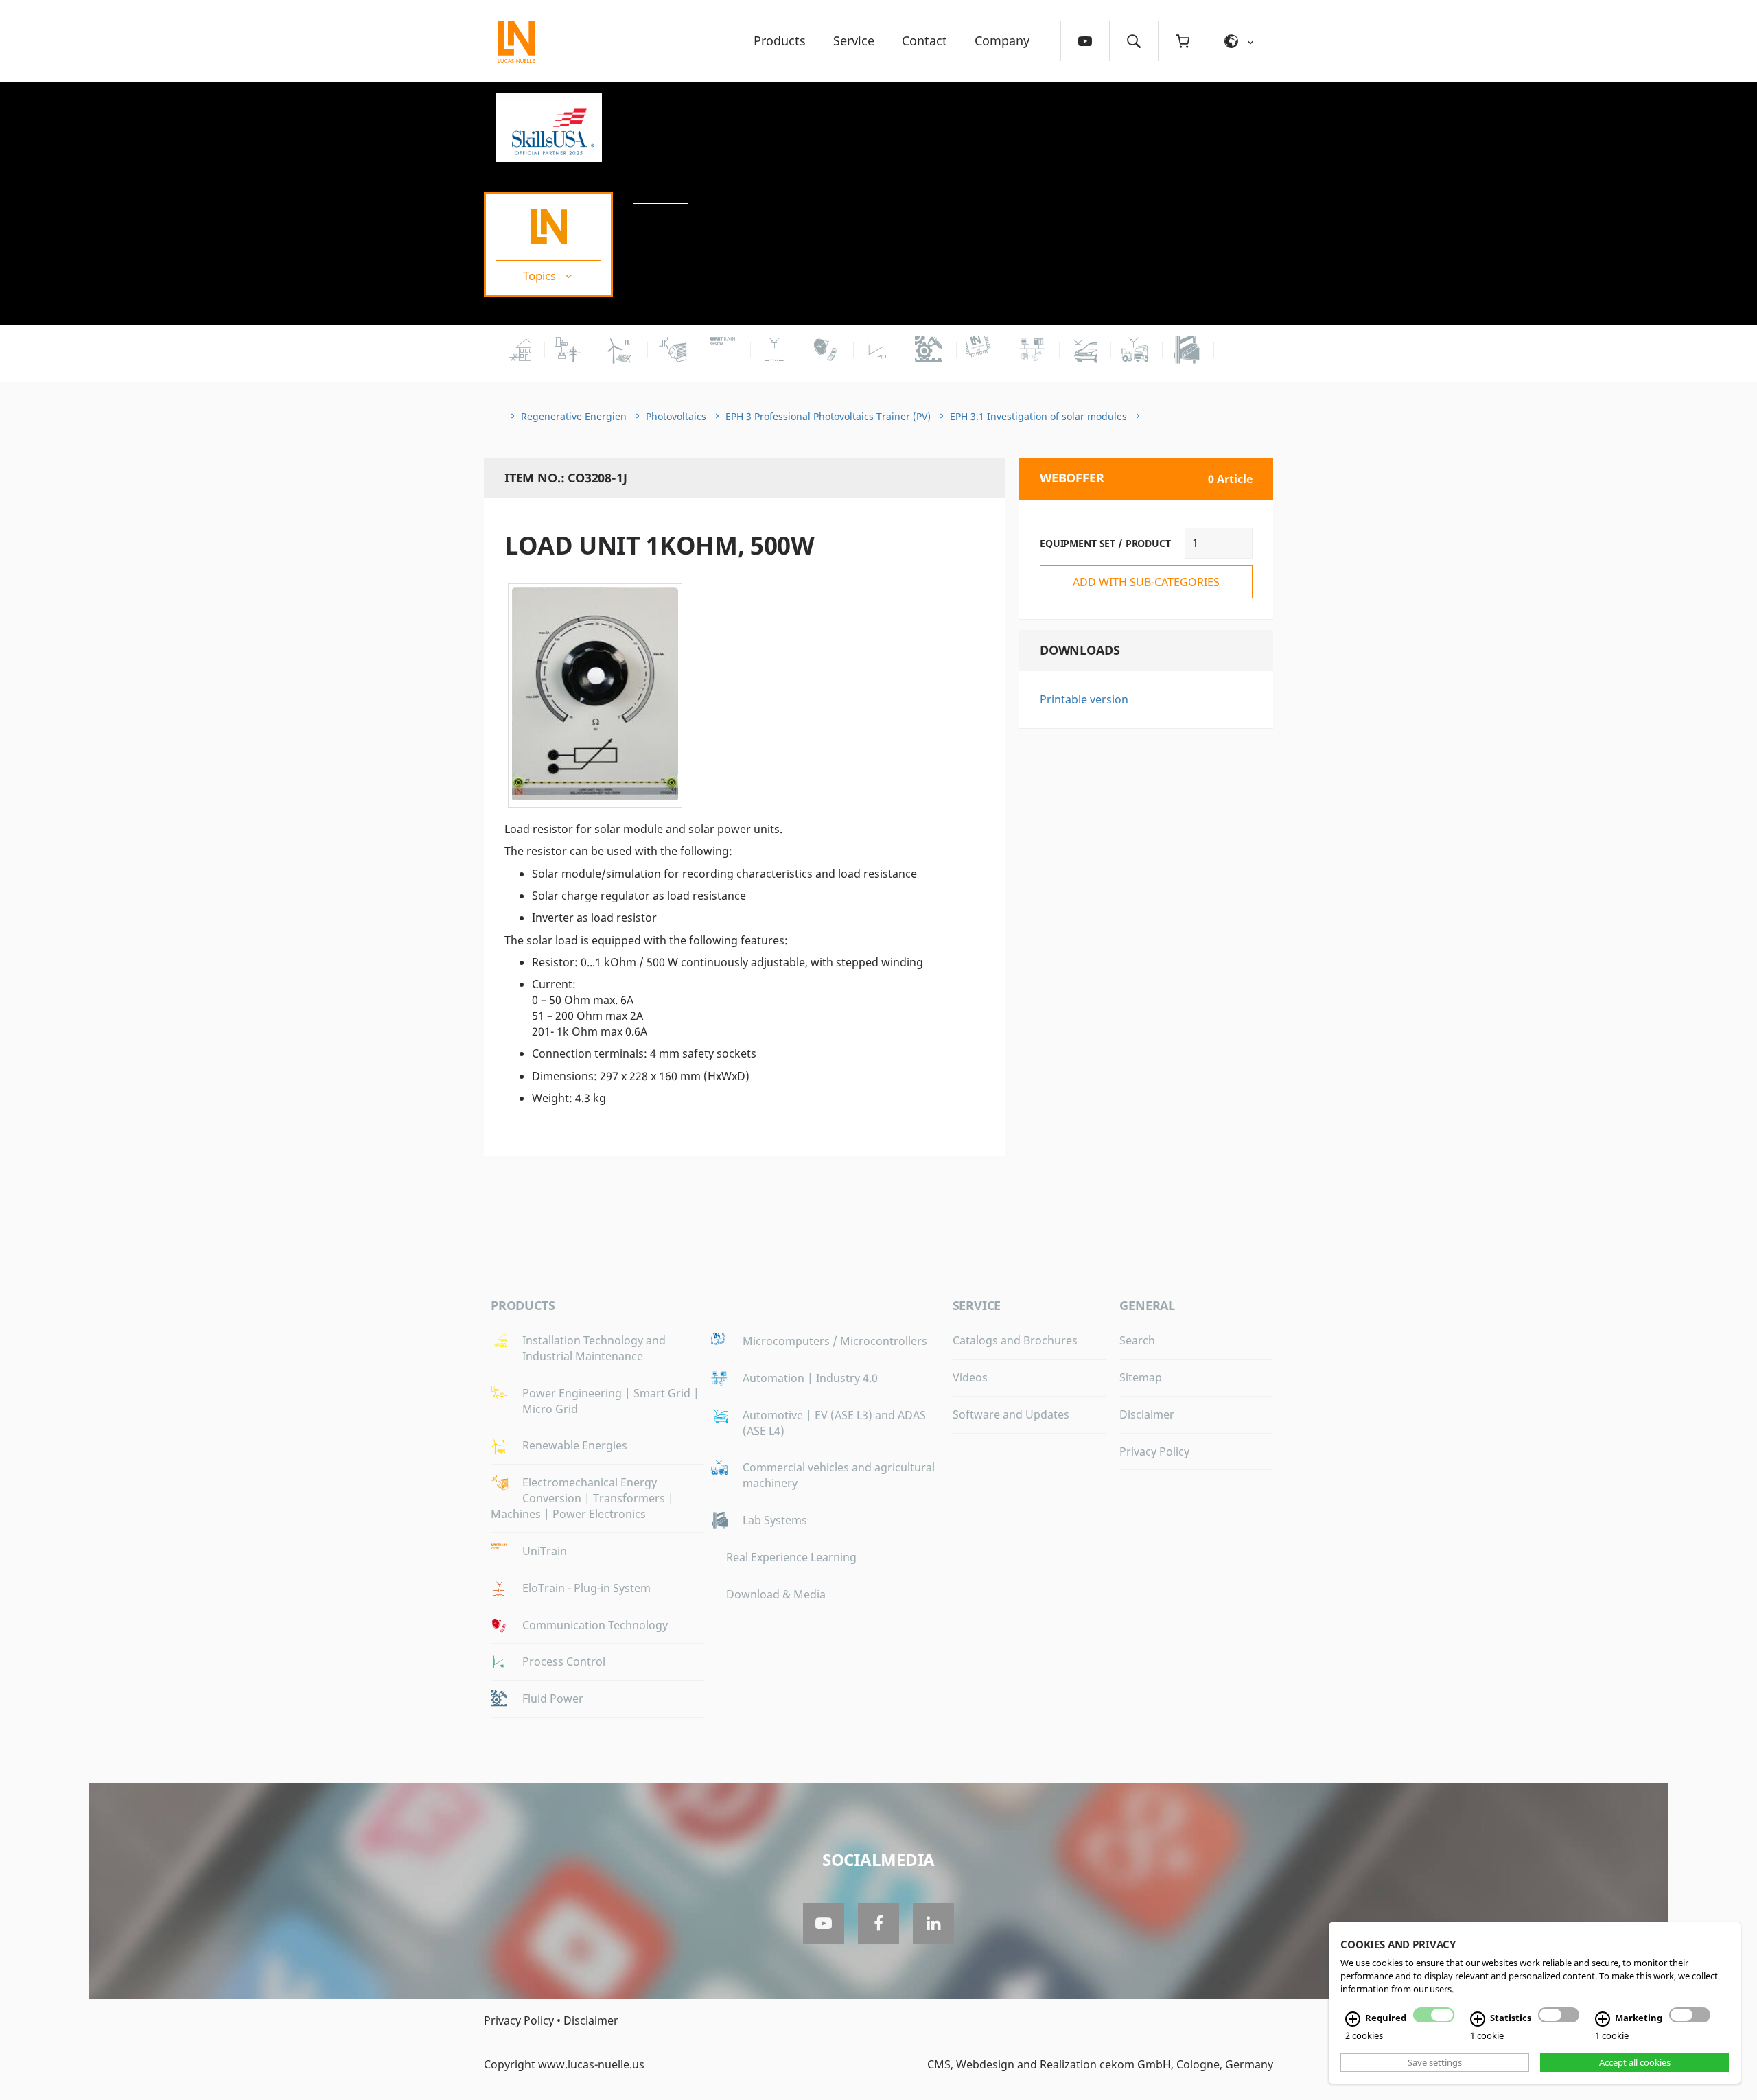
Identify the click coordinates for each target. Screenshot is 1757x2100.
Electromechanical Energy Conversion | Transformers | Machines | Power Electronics (582, 1498)
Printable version (1084, 699)
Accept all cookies (1635, 2062)
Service (854, 40)
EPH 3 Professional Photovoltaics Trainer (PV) (828, 416)
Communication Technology (595, 1625)
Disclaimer (1147, 1414)
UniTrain (545, 1551)
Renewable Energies (575, 1445)
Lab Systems (775, 1520)
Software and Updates (1011, 1414)
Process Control (564, 1661)
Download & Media (776, 1594)
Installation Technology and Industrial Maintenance (594, 1348)
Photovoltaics (676, 416)
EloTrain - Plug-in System (586, 1588)
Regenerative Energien (574, 416)
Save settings (1435, 2062)
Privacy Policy (1154, 1451)
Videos (970, 1377)
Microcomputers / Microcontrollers (835, 1341)
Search (1137, 1340)
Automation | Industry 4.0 (810, 1378)
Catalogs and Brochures (1015, 1340)
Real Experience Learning (791, 1557)
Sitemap (1141, 1377)
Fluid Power (553, 1699)
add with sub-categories (1146, 582)
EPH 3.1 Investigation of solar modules (1038, 416)
